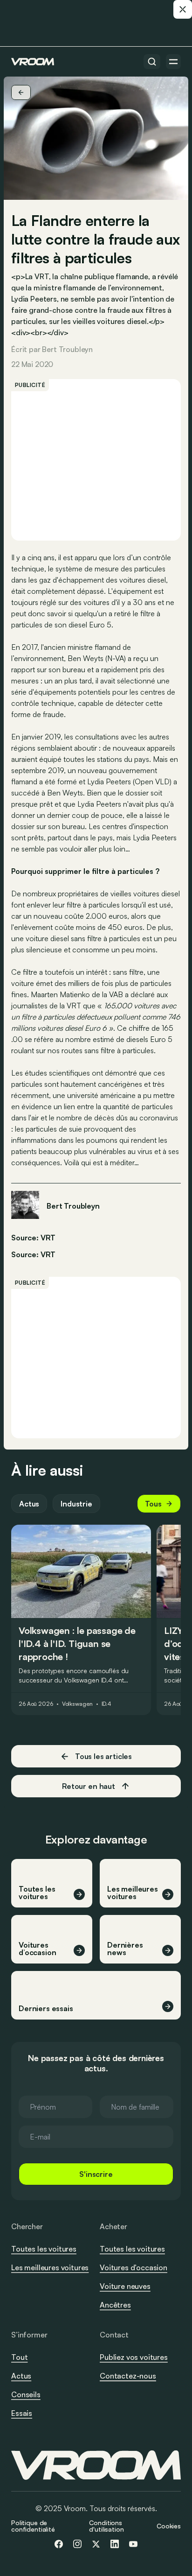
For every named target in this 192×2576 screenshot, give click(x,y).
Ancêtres (115, 2305)
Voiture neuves (125, 2286)
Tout (19, 2357)
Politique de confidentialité (33, 2526)
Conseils (26, 2394)
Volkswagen (77, 1704)
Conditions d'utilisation (106, 2526)
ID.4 (107, 1704)
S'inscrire (96, 2174)
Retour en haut (89, 1786)
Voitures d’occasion (134, 2267)
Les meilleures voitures (50, 2267)
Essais (22, 2413)
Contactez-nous (128, 2376)
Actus (29, 1504)
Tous (153, 1504)
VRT (48, 1254)
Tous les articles (103, 1756)
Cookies (169, 2526)
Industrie (76, 1504)
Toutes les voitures (44, 2249)
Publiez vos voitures (134, 2357)
